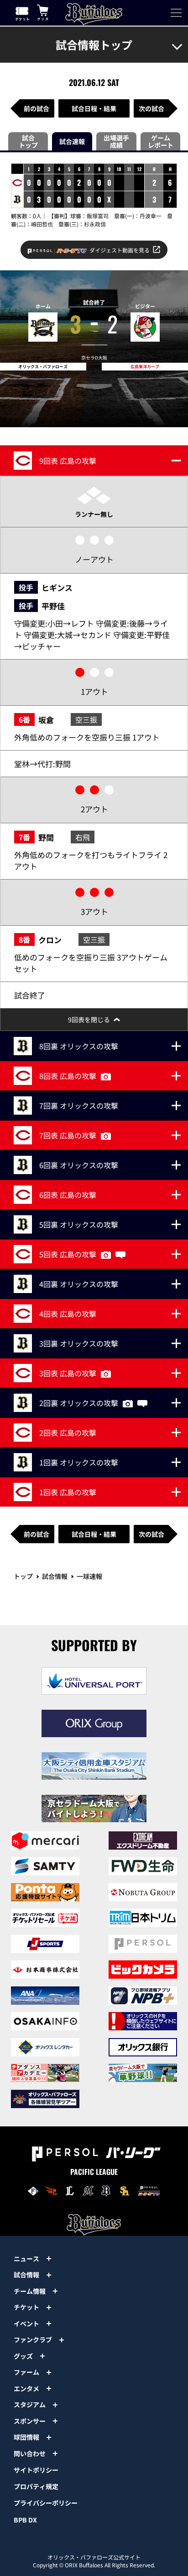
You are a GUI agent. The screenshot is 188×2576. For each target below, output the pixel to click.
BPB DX (25, 2520)
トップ (23, 1576)
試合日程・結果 (94, 108)
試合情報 (55, 1576)
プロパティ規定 (36, 2486)
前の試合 (37, 108)
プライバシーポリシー (46, 2503)
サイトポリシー (36, 2470)
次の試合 (151, 108)
